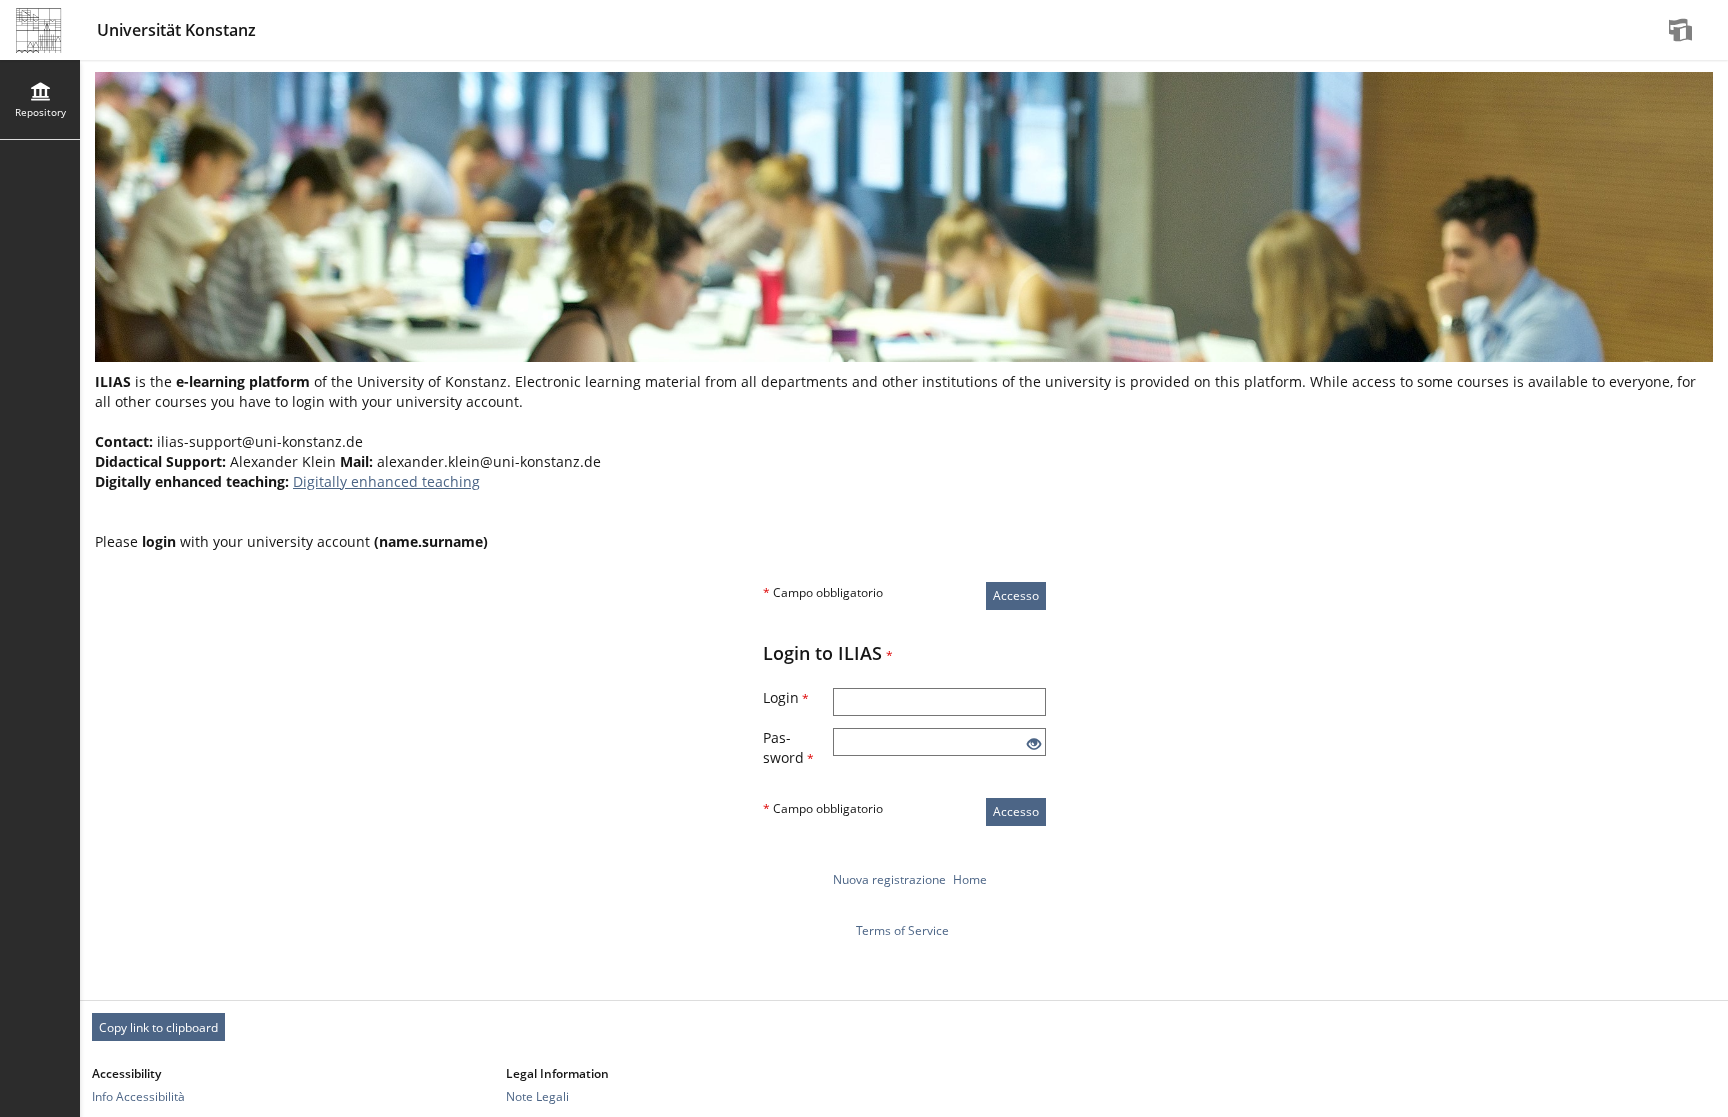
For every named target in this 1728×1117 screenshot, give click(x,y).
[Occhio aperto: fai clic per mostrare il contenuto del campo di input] (1034, 744)
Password (788, 747)
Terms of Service (902, 930)
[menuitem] (1683, 30)
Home (970, 879)
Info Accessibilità (138, 1096)
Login (786, 697)
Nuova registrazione (889, 879)
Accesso (1016, 595)
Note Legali (537, 1096)
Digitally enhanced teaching (386, 481)
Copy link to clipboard (158, 1027)
